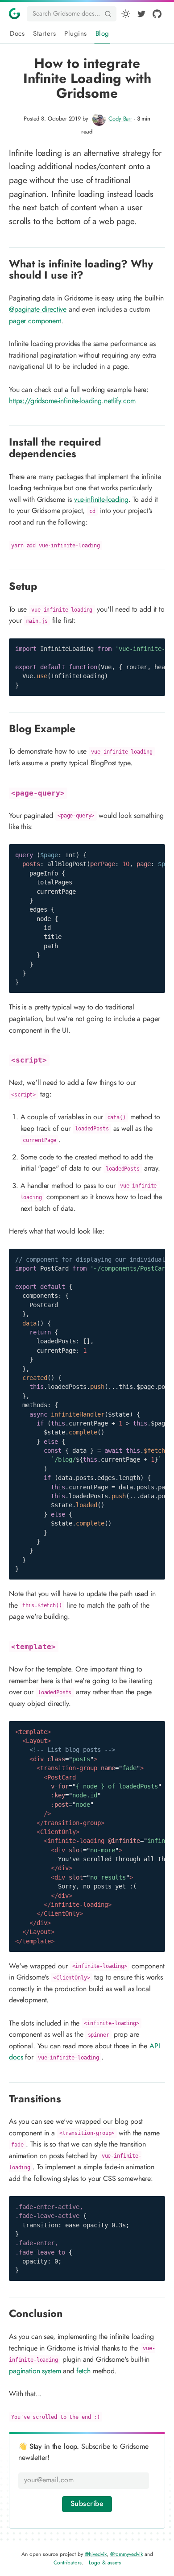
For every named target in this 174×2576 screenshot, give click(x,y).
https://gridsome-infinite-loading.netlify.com (72, 401)
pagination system (35, 2371)
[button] (126, 14)
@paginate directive (38, 309)
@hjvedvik (96, 2554)
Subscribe (87, 2504)
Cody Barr (120, 119)
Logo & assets (105, 2563)
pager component (35, 321)
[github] (157, 14)
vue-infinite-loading (101, 500)
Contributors (68, 2563)
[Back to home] (14, 13)
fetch (83, 2371)
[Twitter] (141, 14)
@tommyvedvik (126, 2554)
